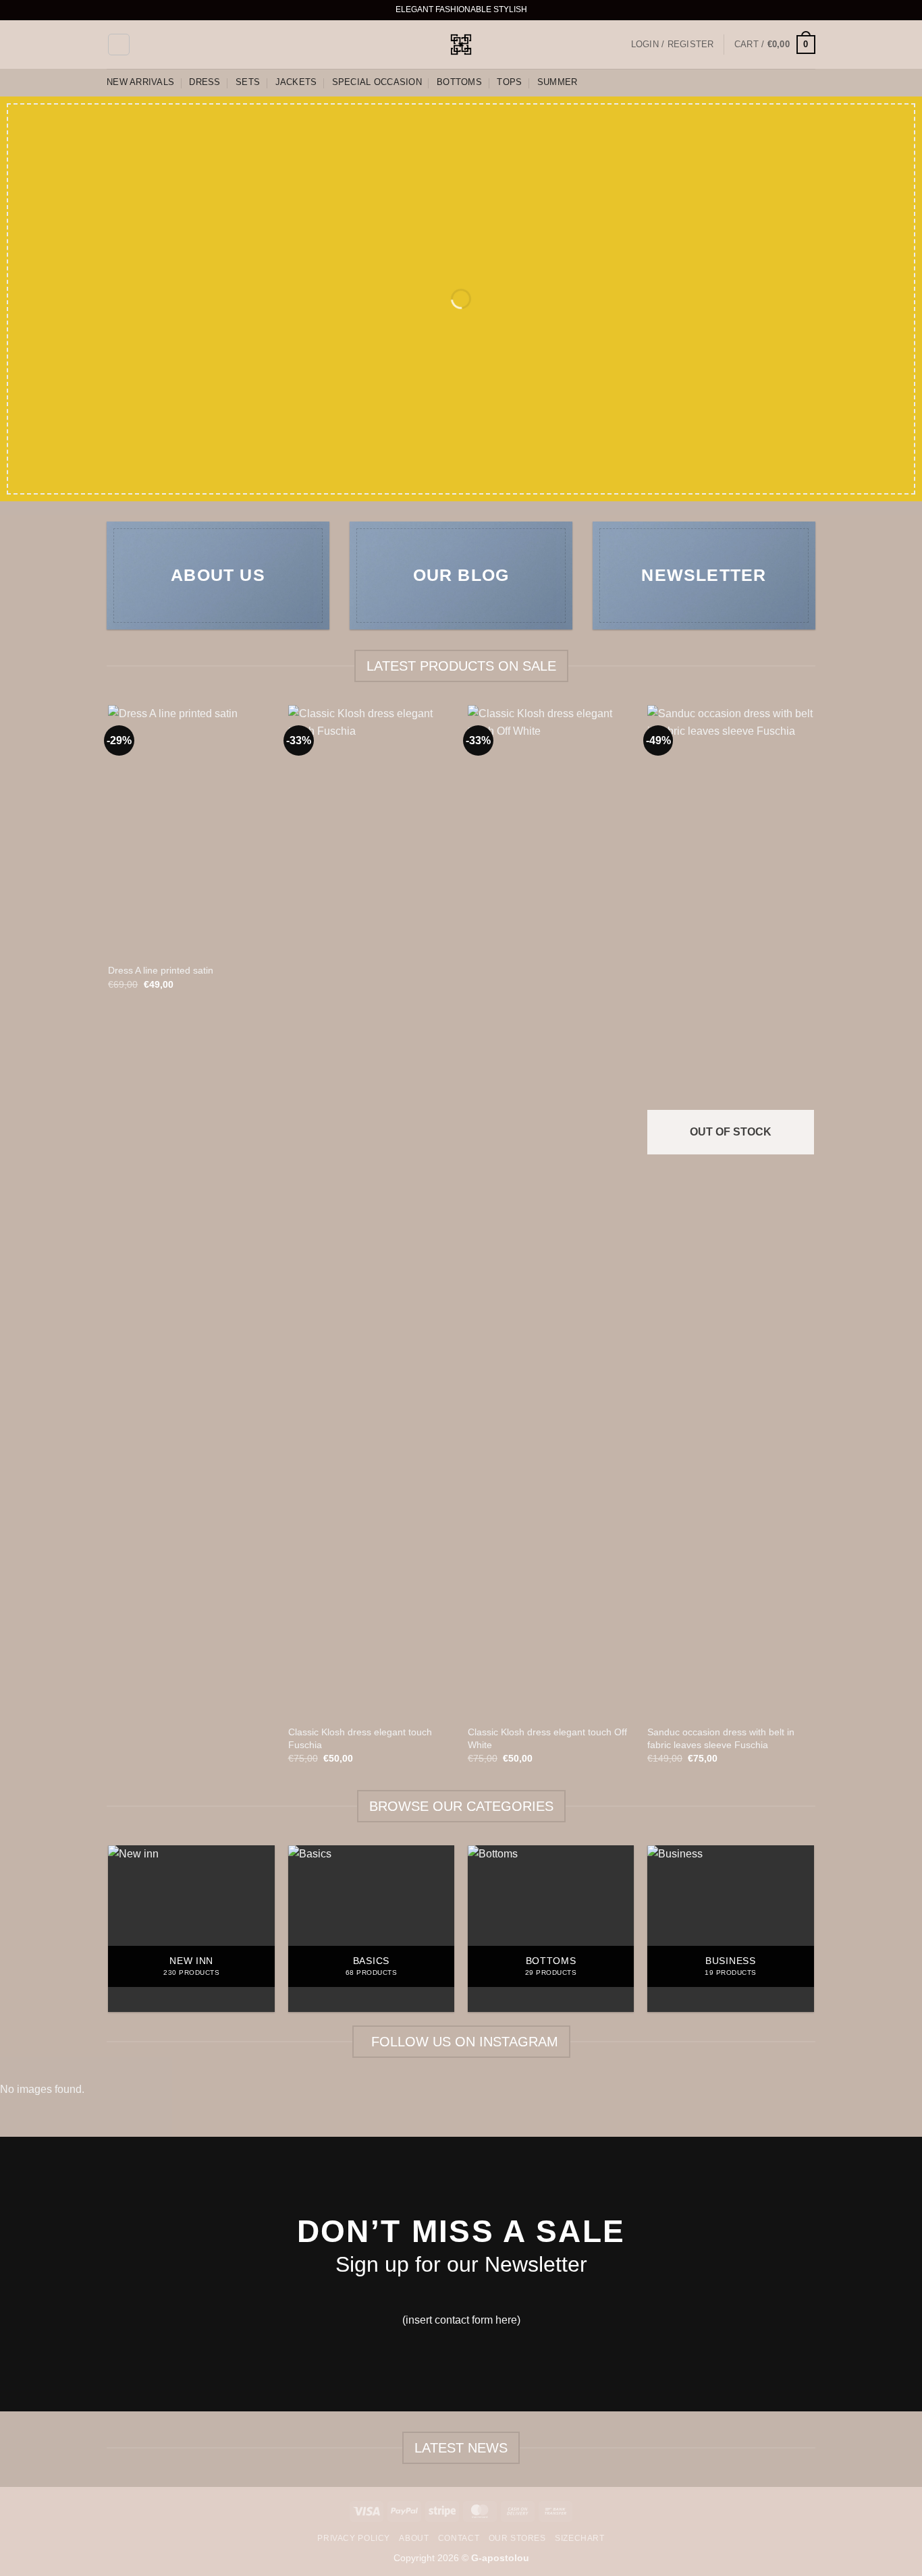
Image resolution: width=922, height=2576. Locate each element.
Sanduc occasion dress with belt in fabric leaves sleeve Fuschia (721, 1738)
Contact (459, 2538)
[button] (119, 45)
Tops (509, 82)
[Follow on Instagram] (783, 10)
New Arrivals (140, 82)
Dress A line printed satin (161, 970)
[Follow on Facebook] (770, 10)
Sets (248, 82)
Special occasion (377, 82)
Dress (205, 82)
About (414, 2538)
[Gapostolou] (461, 45)
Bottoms (459, 82)
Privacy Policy (354, 2538)
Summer (558, 82)
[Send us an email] (809, 10)
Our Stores (517, 2538)
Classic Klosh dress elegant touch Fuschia (360, 1738)
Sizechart (580, 2538)
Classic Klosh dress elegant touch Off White (547, 1738)
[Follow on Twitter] (796, 10)
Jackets (296, 82)
